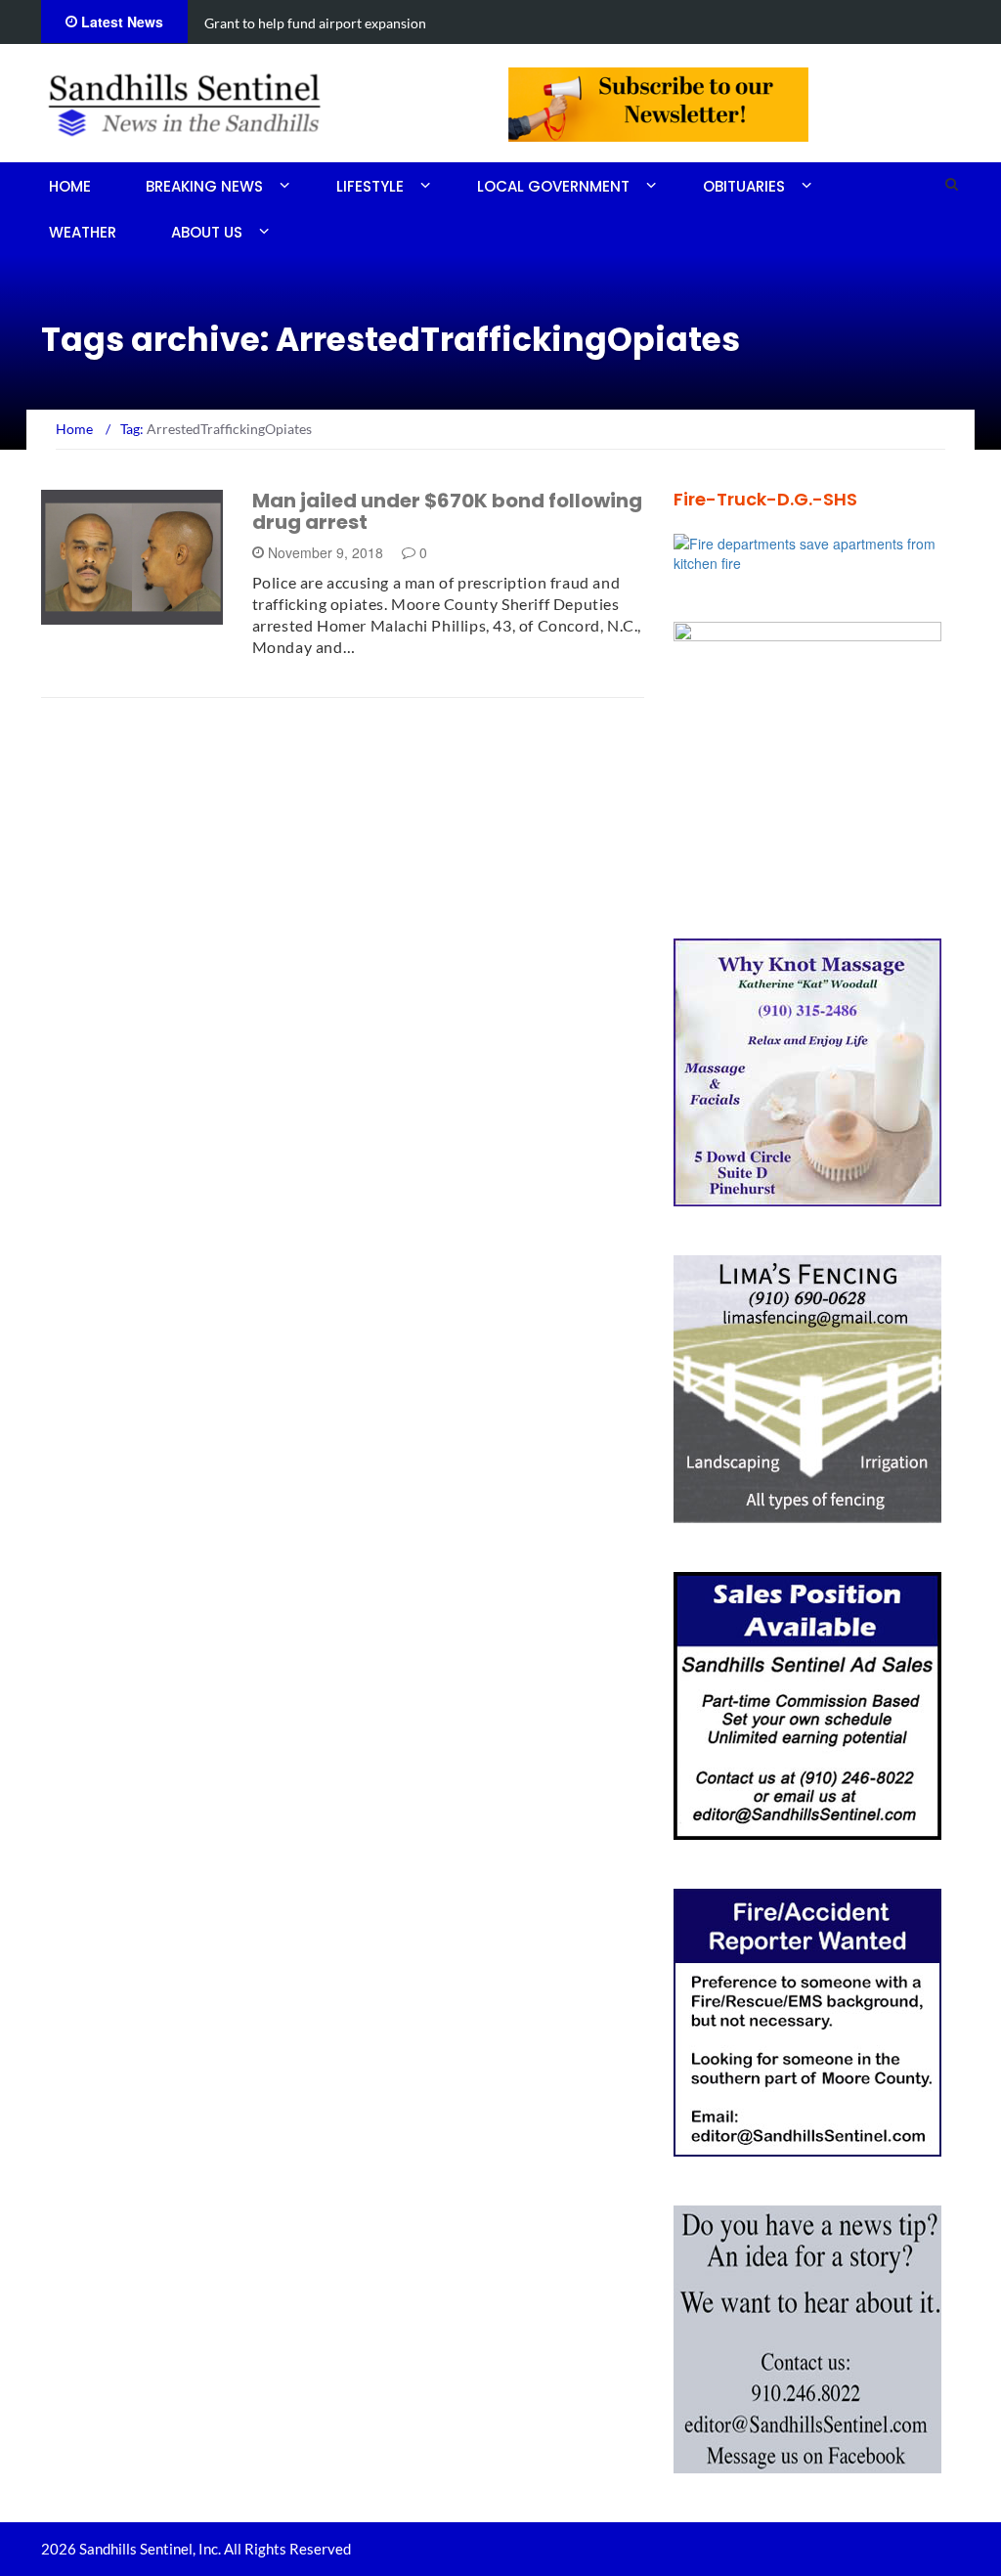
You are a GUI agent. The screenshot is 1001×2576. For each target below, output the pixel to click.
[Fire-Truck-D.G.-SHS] (817, 551)
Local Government (553, 186)
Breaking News (204, 186)
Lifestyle (370, 186)
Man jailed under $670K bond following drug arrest (447, 511)
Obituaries (744, 186)
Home (70, 186)
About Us (207, 232)
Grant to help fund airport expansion (315, 23)
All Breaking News (131, 613)
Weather (83, 232)
